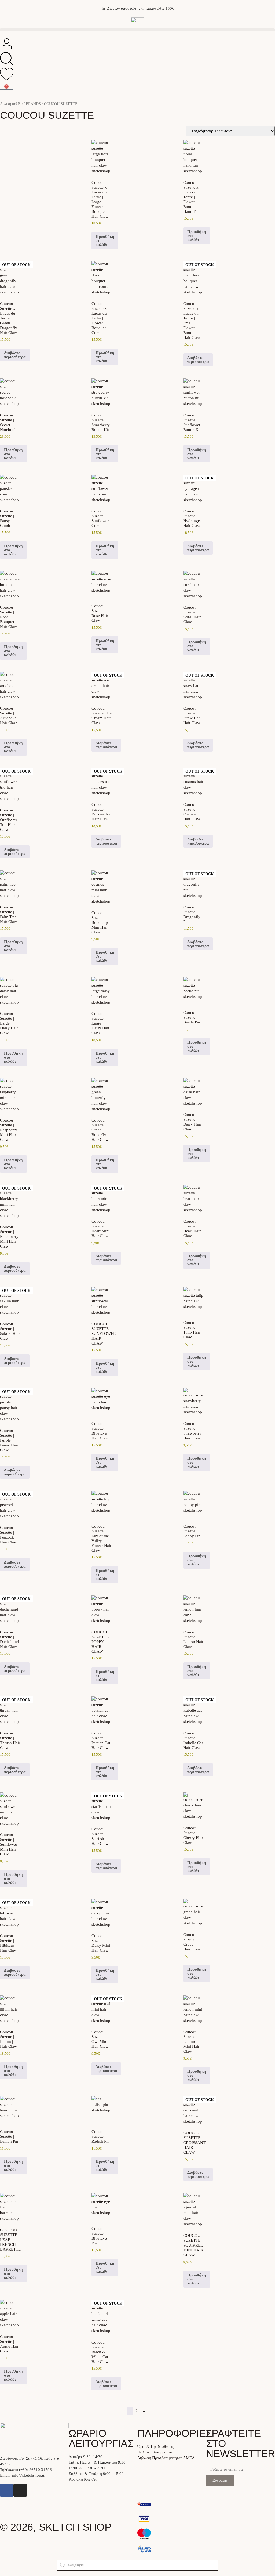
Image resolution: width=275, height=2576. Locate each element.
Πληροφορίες (175, 2433)
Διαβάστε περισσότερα (15, 355)
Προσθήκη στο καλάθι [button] (105, 240)
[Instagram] (20, 2490)
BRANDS (33, 104)
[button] (137, 30)
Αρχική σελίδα (11, 104)
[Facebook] (7, 2490)
